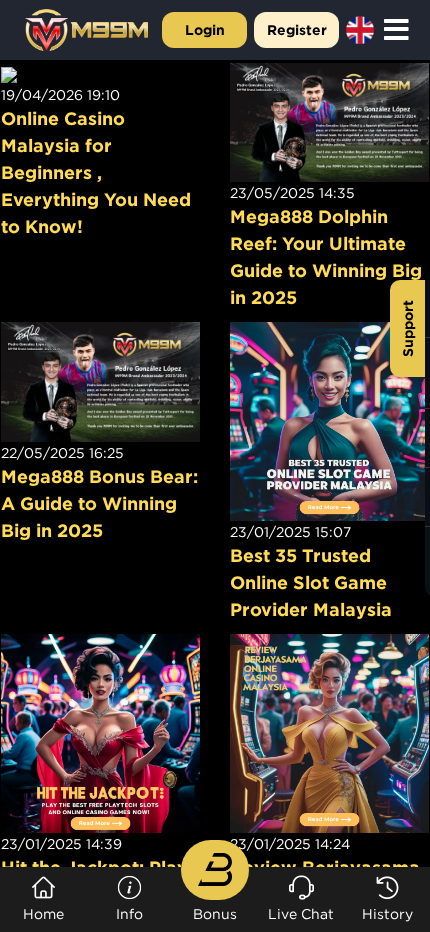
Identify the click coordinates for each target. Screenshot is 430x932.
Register (297, 29)
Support (407, 328)
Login (205, 29)
